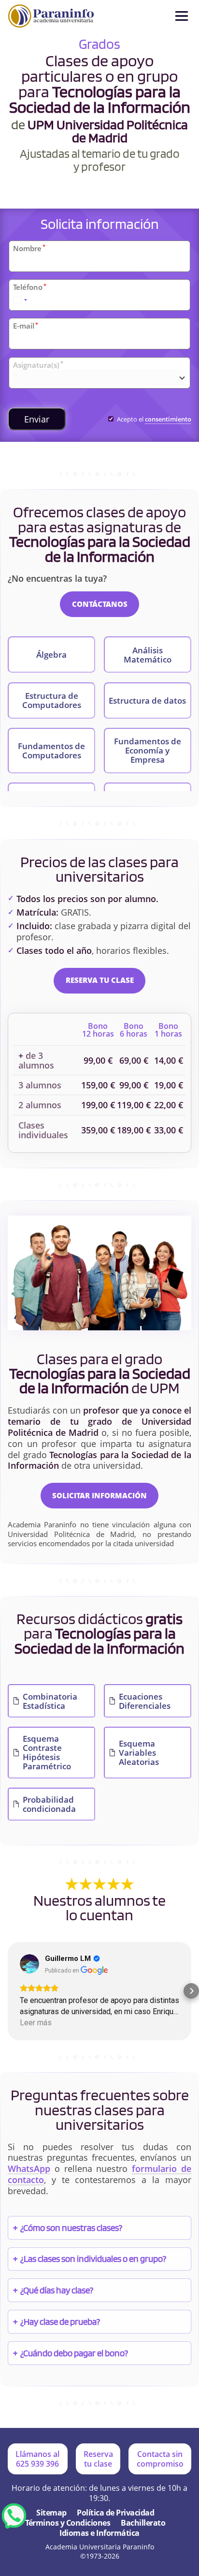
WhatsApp (29, 2169)
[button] (8, 1991)
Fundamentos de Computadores (51, 751)
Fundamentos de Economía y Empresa (148, 750)
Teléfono (30, 287)
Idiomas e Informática (99, 2533)
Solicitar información (99, 1495)
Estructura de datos (147, 700)
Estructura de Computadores (52, 700)
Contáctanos (100, 604)
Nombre (29, 248)
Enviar (37, 419)
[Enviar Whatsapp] (14, 2516)
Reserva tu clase (100, 980)
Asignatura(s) (38, 365)
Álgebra (51, 655)
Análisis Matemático (148, 655)
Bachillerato (143, 2523)
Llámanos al (37, 2459)
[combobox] (20, 300)
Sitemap (51, 2513)
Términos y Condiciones (68, 2523)
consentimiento (168, 419)
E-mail (26, 326)
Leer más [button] (36, 2023)
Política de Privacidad (115, 2513)
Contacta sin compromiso (160, 2459)
